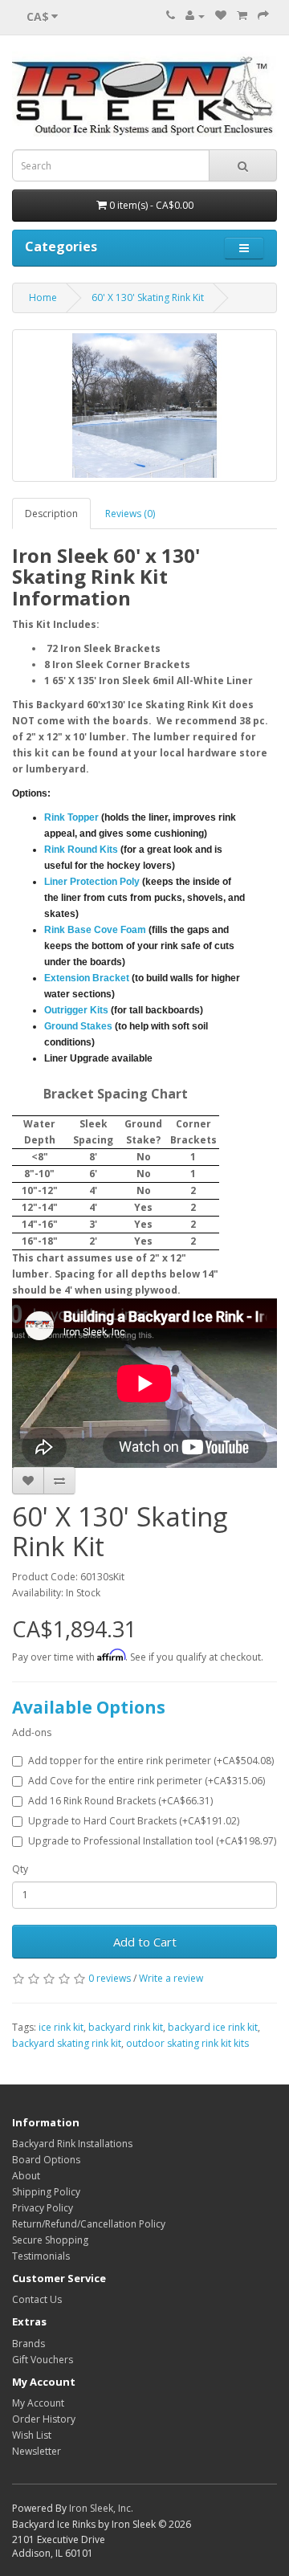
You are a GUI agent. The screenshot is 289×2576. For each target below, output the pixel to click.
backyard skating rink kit (67, 2043)
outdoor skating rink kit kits (187, 2043)
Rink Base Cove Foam (95, 930)
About (26, 2176)
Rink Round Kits (81, 850)
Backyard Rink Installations (72, 2144)
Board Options (46, 2160)
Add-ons (32, 1732)
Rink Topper (71, 817)
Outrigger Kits (76, 1010)
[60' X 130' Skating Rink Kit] (144, 406)
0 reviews (110, 1978)
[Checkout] (263, 16)
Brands (28, 2344)
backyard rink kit (126, 2027)
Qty (20, 1869)
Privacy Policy (43, 2208)
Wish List (32, 2435)
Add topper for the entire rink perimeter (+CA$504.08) (151, 1761)
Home (43, 298)
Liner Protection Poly (92, 882)
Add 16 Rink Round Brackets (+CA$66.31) (120, 1801)
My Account (38, 2403)
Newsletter (37, 2451)
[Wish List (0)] (221, 16)
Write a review (171, 1978)
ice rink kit (61, 2027)
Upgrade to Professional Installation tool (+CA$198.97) (152, 1841)
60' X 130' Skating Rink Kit (148, 298)
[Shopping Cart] (242, 16)
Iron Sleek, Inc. (101, 2508)
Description (51, 514)
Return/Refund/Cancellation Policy (89, 2224)
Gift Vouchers (43, 2360)
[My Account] (195, 16)
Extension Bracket (87, 978)
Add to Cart (145, 1942)
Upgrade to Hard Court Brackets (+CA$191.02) (134, 1821)
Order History (44, 2419)
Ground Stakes (78, 1026)
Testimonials (41, 2256)
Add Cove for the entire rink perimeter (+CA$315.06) (147, 1781)
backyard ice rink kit (213, 2027)
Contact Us (37, 2299)
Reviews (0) (130, 514)
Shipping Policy (46, 2192)
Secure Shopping (50, 2240)
